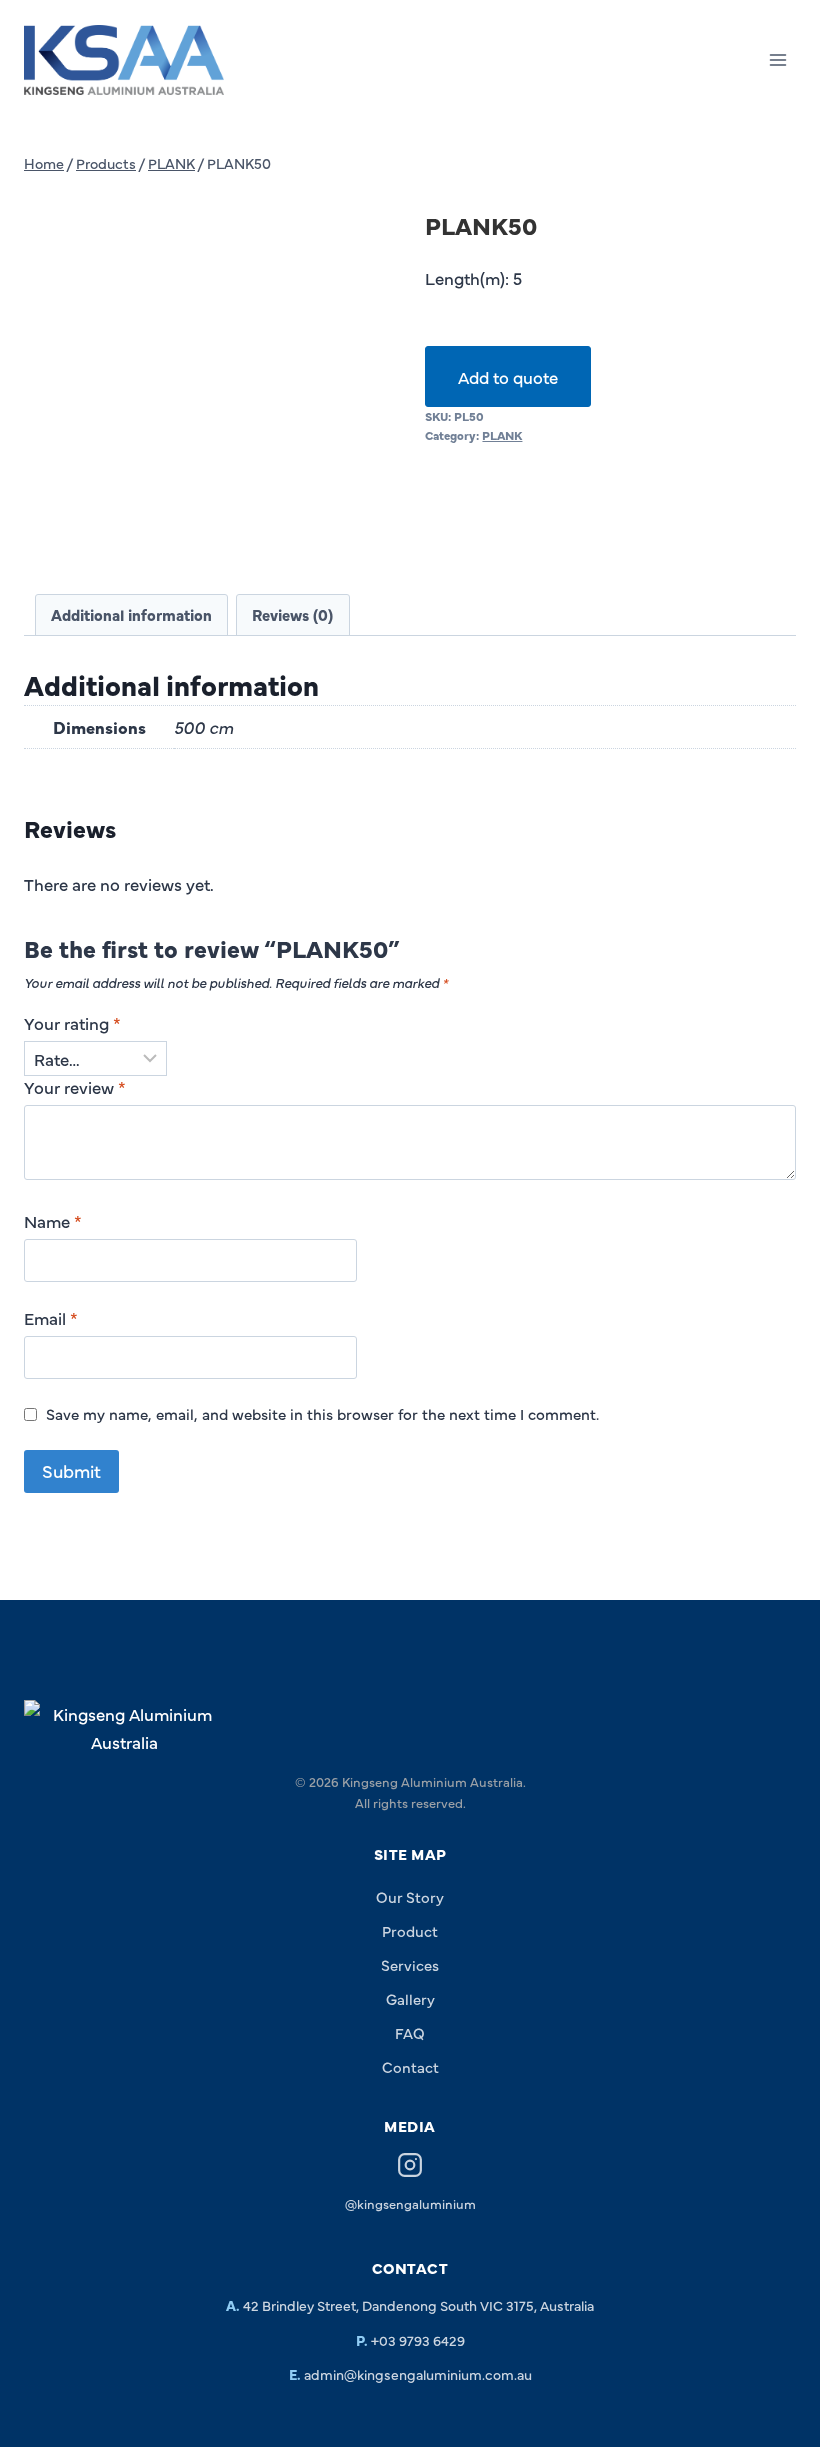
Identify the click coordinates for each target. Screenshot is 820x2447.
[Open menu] (777, 59)
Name (53, 1221)
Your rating (72, 1023)
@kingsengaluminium (410, 2203)
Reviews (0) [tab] (292, 614)
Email (51, 1318)
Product (410, 1930)
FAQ (410, 2032)
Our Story (410, 1896)
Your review (75, 1087)
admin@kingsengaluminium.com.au (418, 2374)
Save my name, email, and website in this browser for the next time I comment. (322, 1414)
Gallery (410, 1998)
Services (410, 1964)
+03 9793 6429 (418, 2340)
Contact (410, 2066)
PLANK (502, 435)
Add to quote (508, 376)
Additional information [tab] (131, 614)
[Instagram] (410, 2168)
